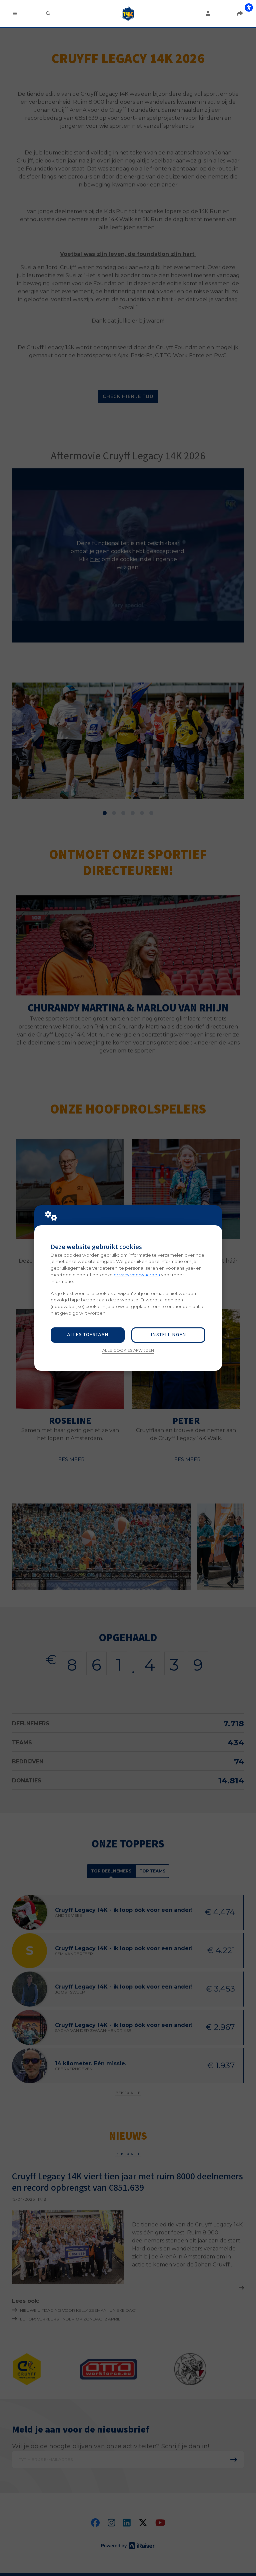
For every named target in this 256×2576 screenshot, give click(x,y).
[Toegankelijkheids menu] (249, 7)
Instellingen (168, 1335)
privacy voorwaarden (137, 1275)
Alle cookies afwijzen (128, 1350)
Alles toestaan (88, 1335)
